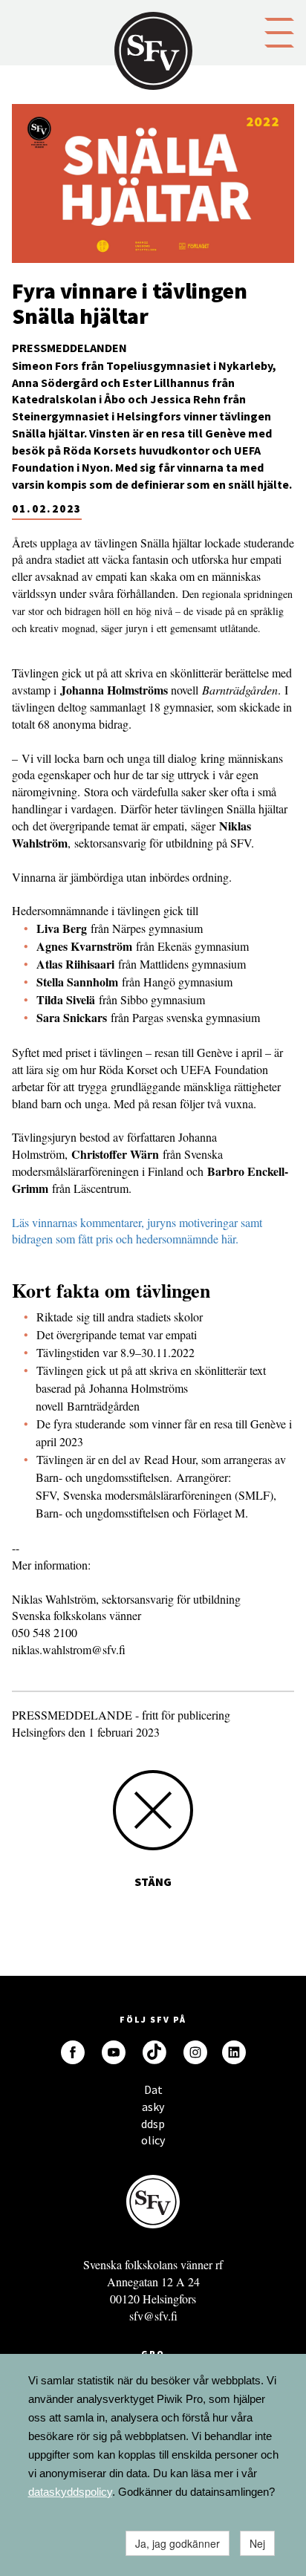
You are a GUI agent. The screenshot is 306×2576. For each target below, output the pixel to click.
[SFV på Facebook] (73, 2052)
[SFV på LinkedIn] (234, 2052)
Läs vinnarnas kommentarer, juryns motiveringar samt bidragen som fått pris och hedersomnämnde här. (137, 1231)
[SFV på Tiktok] (154, 2052)
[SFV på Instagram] (195, 2052)
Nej (257, 2543)
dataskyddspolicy (70, 2492)
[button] (279, 31)
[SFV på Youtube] (114, 2052)
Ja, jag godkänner (178, 2543)
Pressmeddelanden (69, 348)
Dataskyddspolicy (153, 2094)
